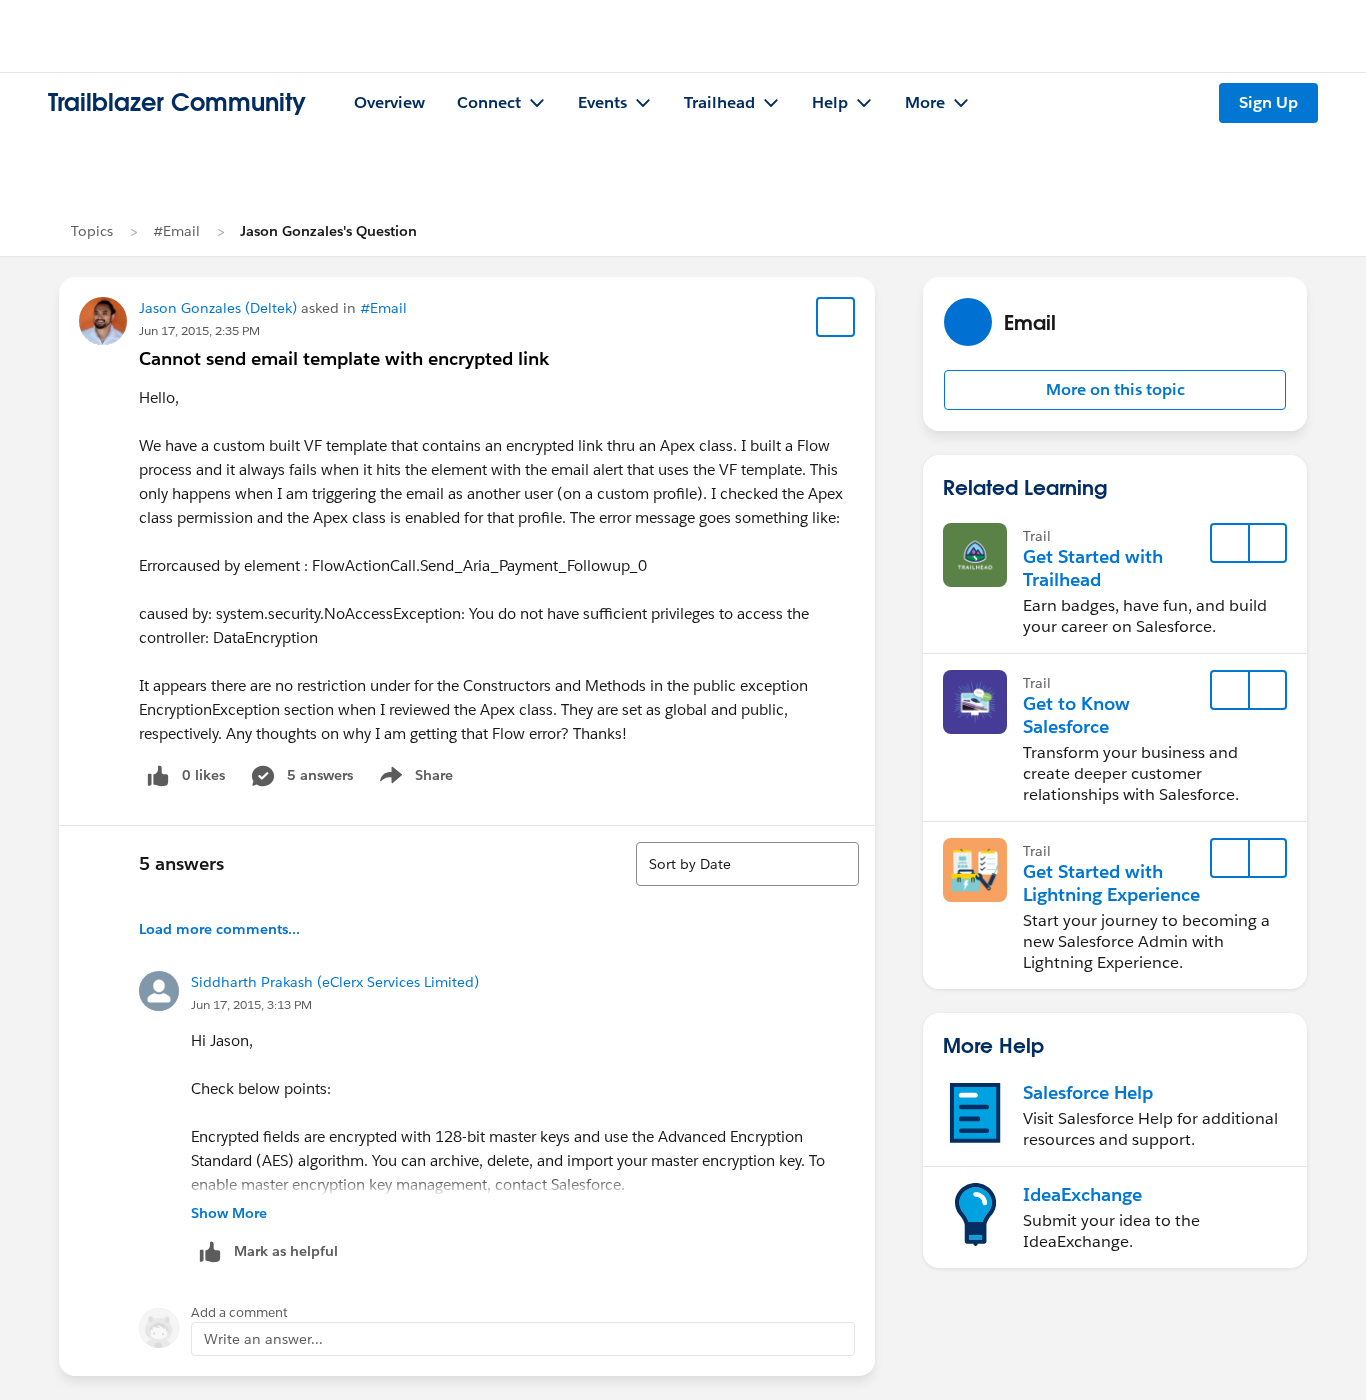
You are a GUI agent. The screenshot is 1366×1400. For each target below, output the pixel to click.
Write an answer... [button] (263, 1339)
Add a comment (239, 1312)
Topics (92, 231)
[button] (1115, 390)
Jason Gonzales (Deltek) (218, 308)
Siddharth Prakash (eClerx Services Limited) (335, 982)
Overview (389, 102)
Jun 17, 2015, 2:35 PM (199, 330)
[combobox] (747, 864)
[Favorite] (836, 317)
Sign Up (1268, 102)
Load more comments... (219, 929)
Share (413, 779)
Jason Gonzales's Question (328, 231)
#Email (176, 231)
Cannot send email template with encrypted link (344, 358)
